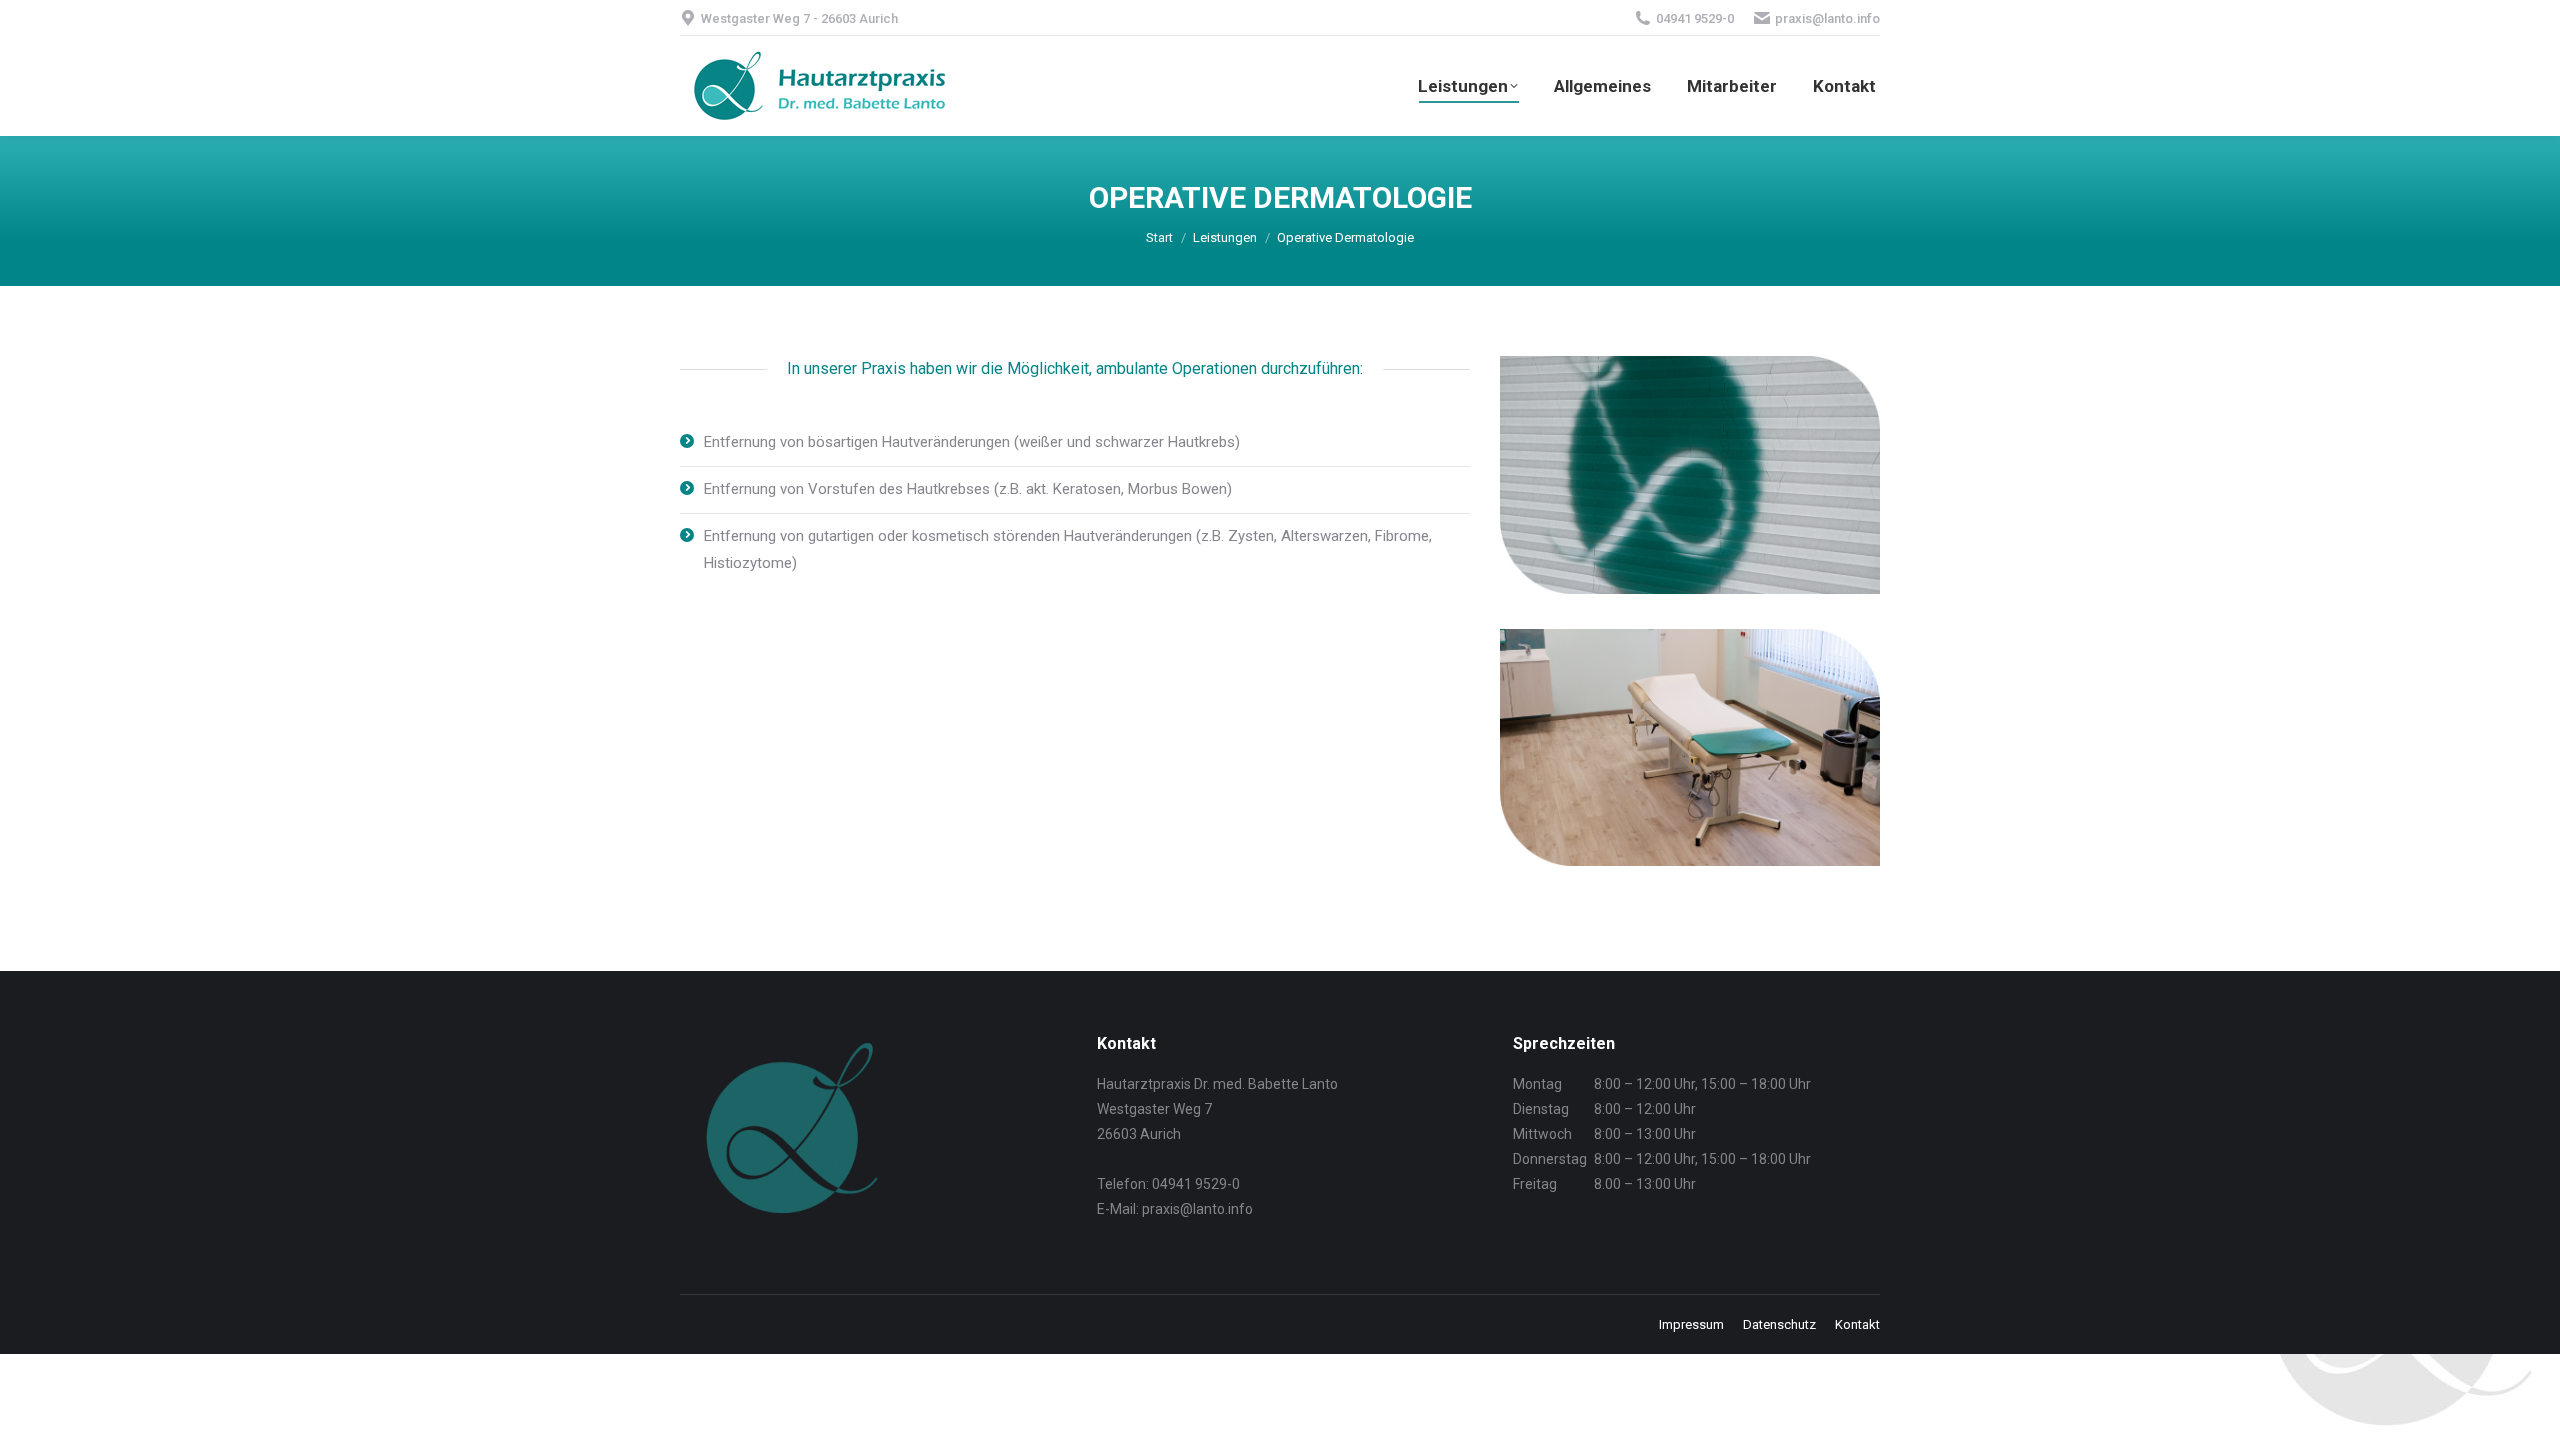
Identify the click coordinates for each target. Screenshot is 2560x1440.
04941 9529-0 (1695, 18)
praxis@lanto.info (1827, 18)
